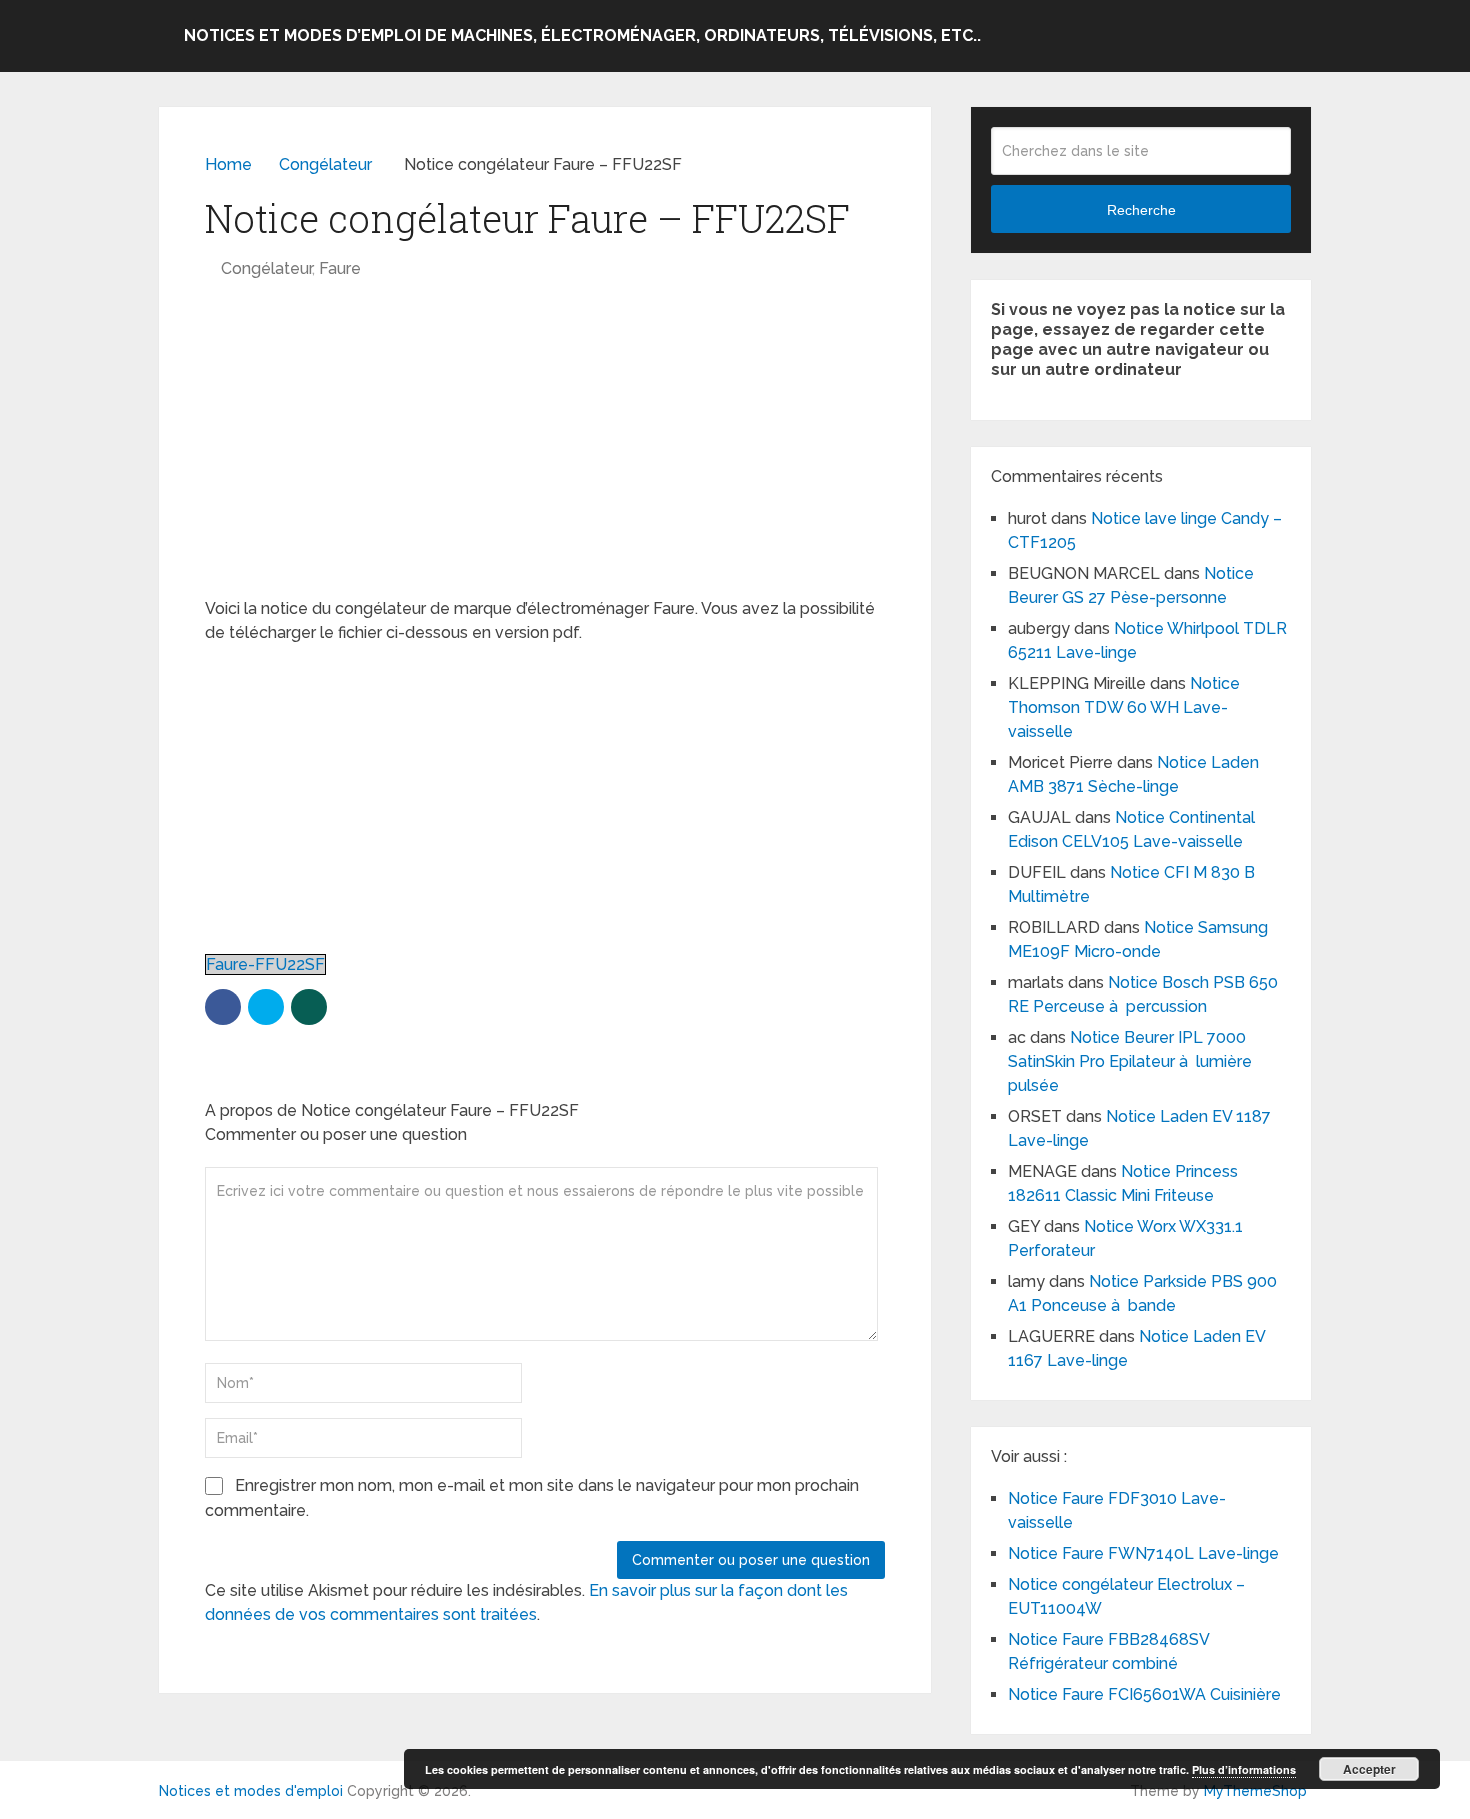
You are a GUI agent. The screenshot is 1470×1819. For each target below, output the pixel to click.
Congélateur (266, 268)
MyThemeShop (1255, 1791)
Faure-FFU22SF (265, 964)
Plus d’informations (1244, 1769)
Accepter (1369, 1769)
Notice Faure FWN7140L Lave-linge (1143, 1553)
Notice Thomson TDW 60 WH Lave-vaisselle (1124, 707)
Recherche (1141, 210)
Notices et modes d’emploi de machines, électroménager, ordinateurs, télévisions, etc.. (582, 35)
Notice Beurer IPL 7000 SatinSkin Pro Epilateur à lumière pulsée (1130, 1061)
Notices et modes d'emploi (251, 1791)
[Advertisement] (545, 449)
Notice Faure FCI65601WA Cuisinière (1144, 1694)
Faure (340, 268)
